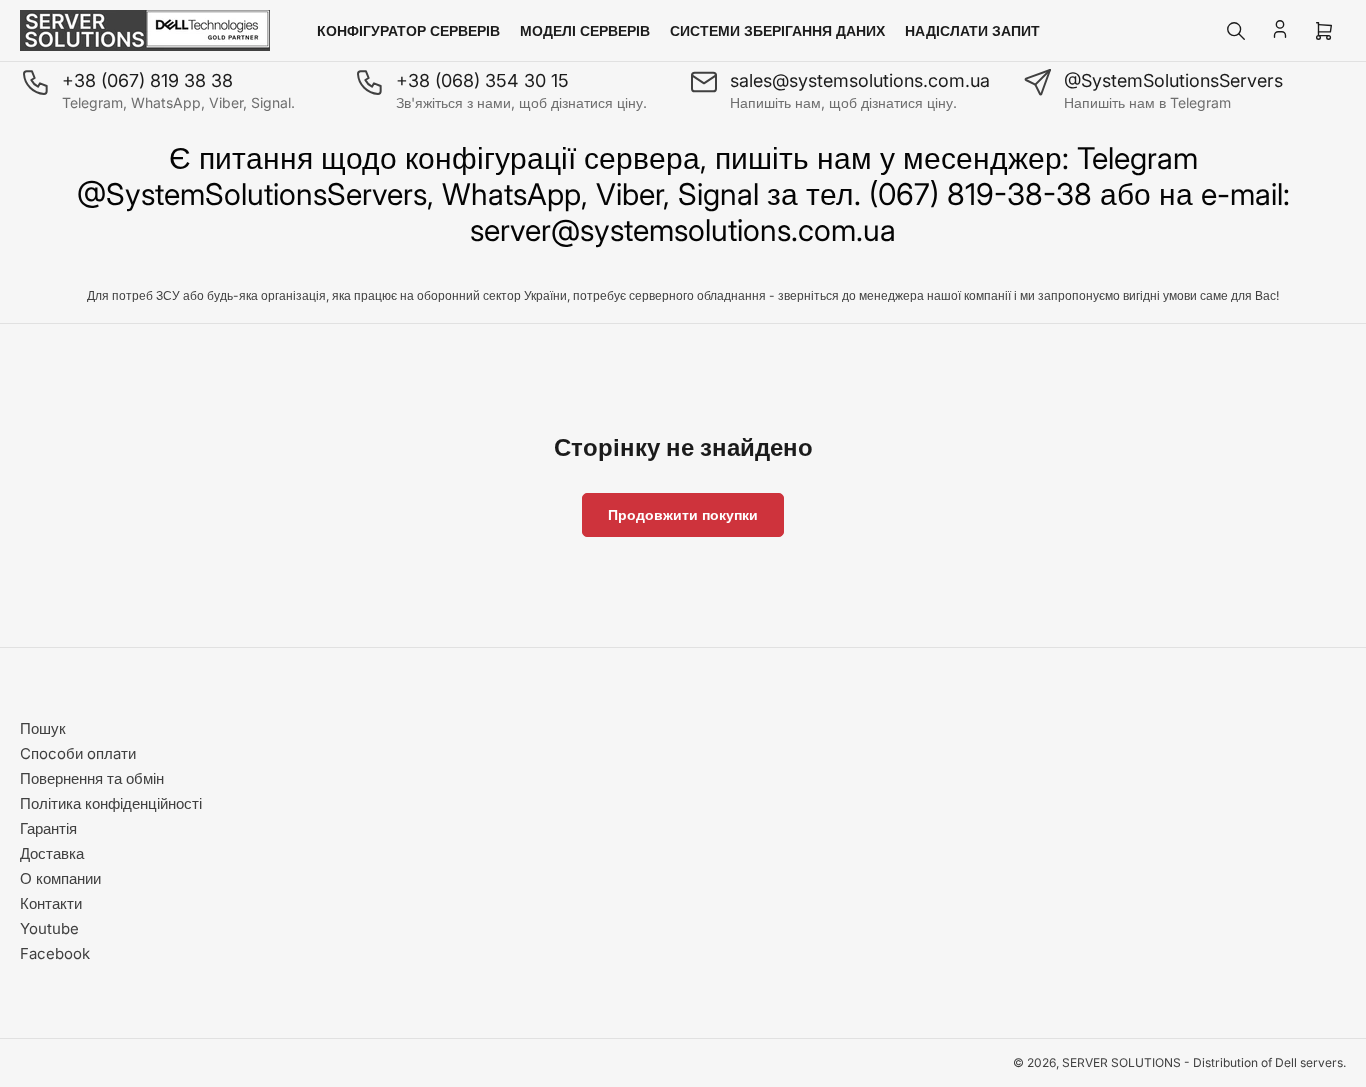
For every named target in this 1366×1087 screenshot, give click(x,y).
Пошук (43, 728)
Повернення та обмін (92, 778)
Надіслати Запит (972, 30)
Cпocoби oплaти (78, 753)
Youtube (49, 928)
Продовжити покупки (683, 514)
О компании (60, 878)
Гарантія (48, 828)
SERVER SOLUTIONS (1121, 1062)
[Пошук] (1236, 31)
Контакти (51, 903)
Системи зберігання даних (777, 30)
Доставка (52, 853)
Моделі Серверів (585, 30)
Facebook (55, 953)
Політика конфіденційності (111, 803)
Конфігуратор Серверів (408, 30)
